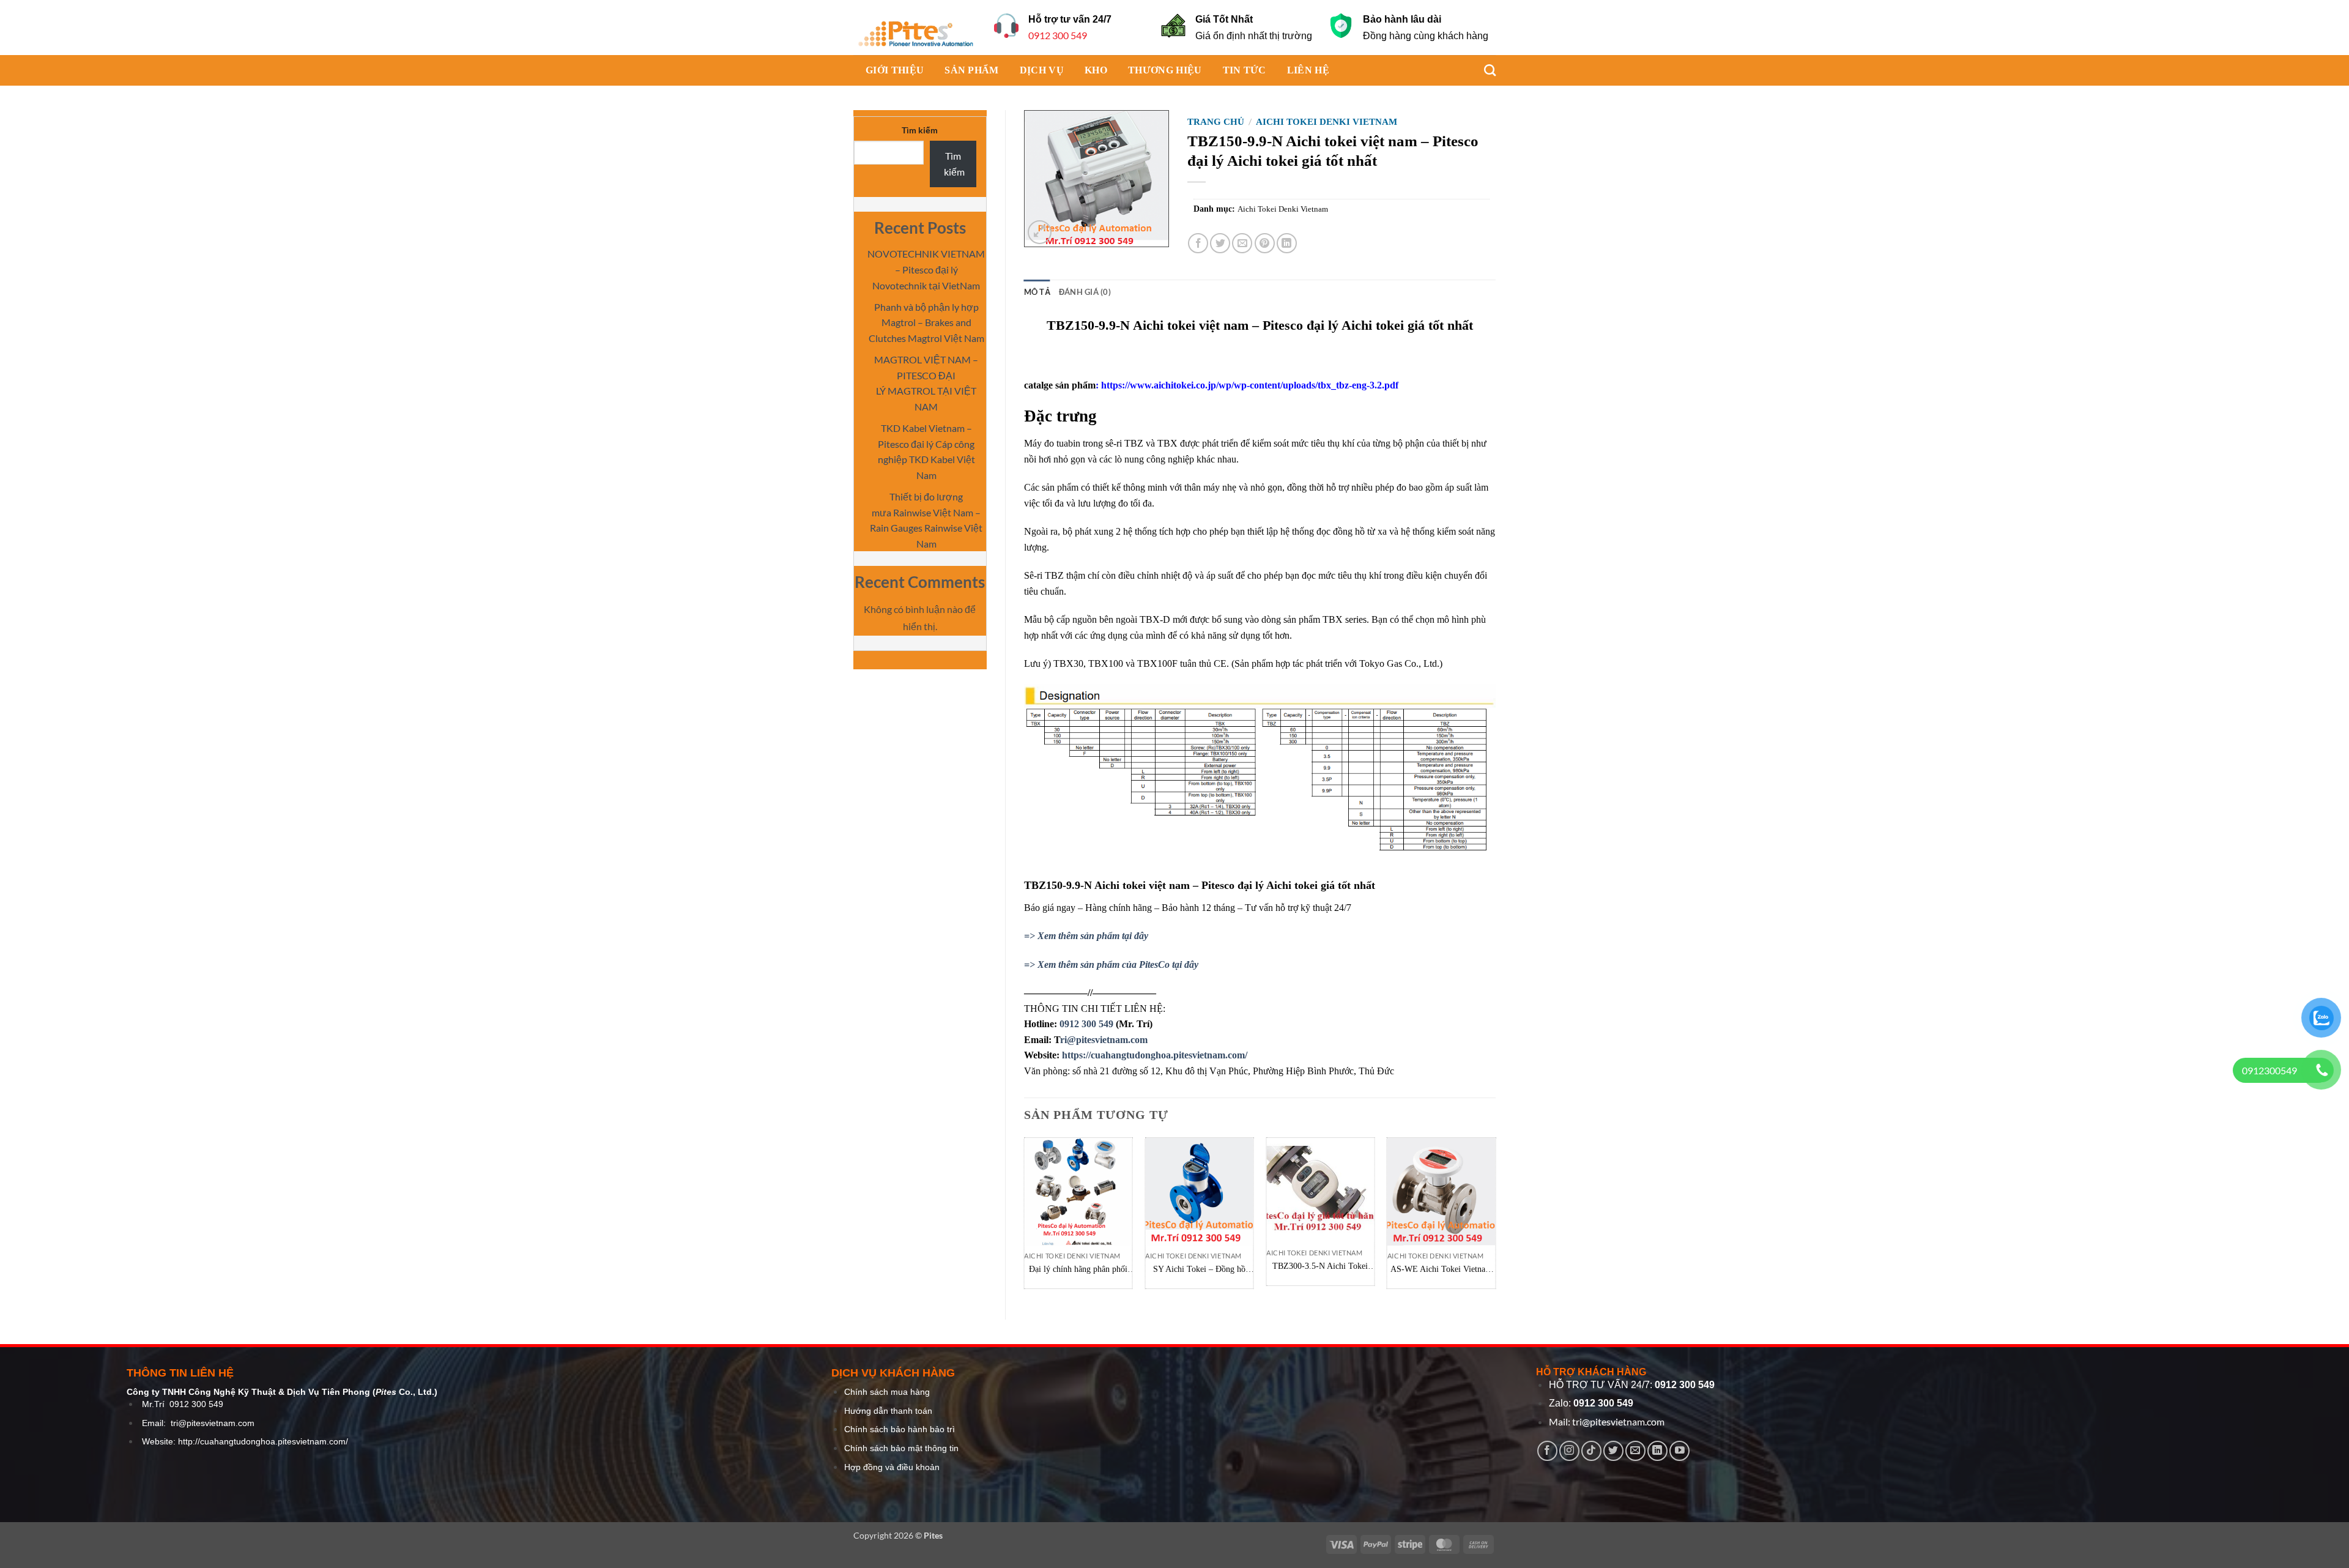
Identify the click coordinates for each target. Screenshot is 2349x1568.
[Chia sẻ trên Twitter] (1220, 243)
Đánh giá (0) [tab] (1085, 292)
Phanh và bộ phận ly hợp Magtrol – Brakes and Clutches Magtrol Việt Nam (926, 322)
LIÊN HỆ (1308, 70)
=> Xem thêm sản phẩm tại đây (1086, 936)
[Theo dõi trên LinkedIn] (1657, 1451)
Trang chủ (1216, 122)
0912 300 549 (1058, 35)
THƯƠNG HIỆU (1165, 70)
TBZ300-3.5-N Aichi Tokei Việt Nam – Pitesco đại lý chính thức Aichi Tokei (1320, 1267)
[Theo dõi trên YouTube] (1679, 1451)
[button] (1040, 232)
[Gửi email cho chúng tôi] (1635, 1451)
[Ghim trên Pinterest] (1265, 243)
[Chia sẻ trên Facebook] (1198, 243)
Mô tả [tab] (1037, 292)
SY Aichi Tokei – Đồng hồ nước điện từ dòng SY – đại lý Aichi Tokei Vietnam (1199, 1270)
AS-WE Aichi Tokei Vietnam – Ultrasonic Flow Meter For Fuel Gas (1441, 1270)
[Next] (1495, 1218)
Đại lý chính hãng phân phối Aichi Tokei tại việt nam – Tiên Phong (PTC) (1078, 1270)
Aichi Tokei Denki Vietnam (1327, 122)
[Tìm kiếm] (1484, 70)
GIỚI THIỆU (895, 70)
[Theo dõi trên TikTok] (1591, 1451)
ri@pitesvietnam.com (1104, 1040)
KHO (1096, 70)
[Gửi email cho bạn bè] (1242, 243)
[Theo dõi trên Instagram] (1569, 1451)
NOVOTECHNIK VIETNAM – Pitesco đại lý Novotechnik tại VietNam (926, 269)
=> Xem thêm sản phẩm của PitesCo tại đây (1111, 964)
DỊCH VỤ (1042, 70)
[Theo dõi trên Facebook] (1547, 1451)
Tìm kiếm (920, 130)
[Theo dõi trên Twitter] (1613, 1451)
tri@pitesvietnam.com (213, 1423)
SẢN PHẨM (972, 70)
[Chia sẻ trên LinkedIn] (1287, 243)
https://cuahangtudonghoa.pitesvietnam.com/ (1155, 1055)
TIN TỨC (1245, 70)
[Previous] (1025, 1218)
